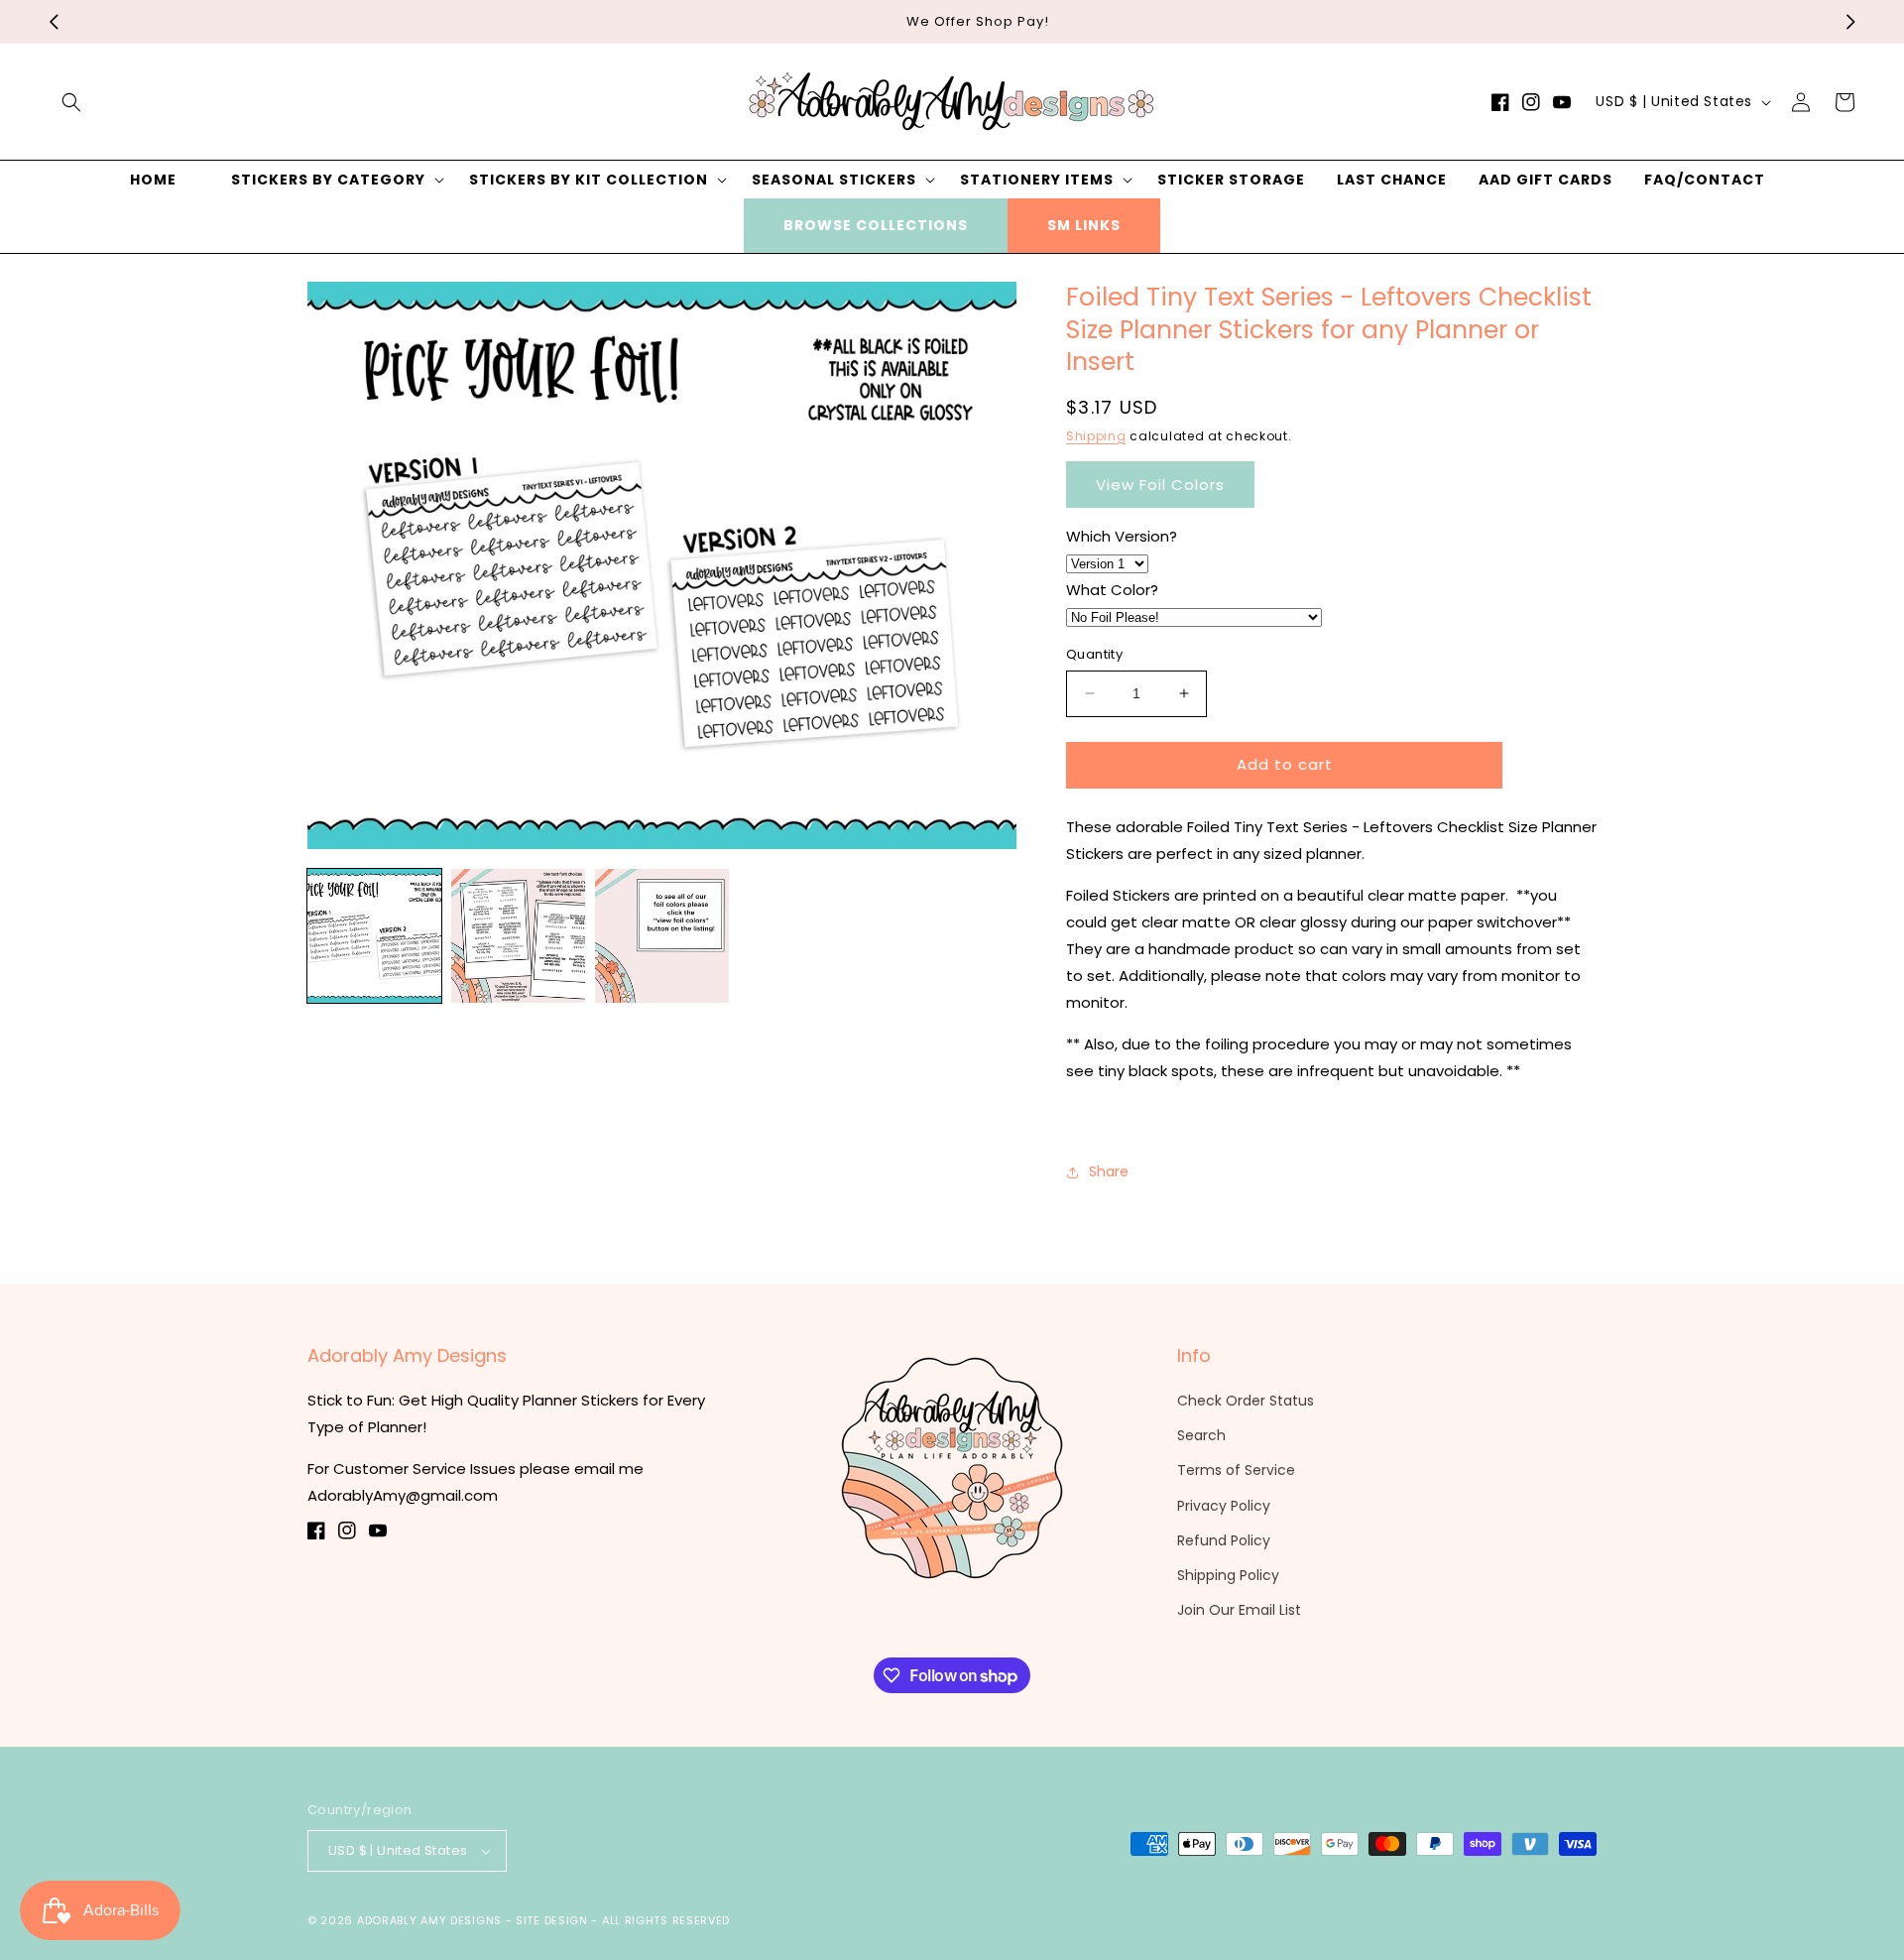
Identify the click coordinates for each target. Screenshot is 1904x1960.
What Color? (1112, 590)
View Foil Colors (1160, 485)
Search (1201, 1435)
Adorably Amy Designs (429, 1920)
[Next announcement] (1850, 22)
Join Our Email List (1239, 1610)
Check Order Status (1246, 1401)
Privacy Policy (1224, 1506)
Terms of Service (1236, 1470)
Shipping (1096, 436)
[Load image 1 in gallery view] (374, 936)
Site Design (552, 1920)
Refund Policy (1224, 1540)
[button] (71, 102)
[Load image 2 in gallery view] (518, 936)
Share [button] (1109, 1171)
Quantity (1094, 654)
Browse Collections (876, 225)
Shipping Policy (1228, 1575)
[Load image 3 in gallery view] (662, 936)
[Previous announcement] (54, 22)
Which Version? (1122, 536)
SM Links (1084, 225)
